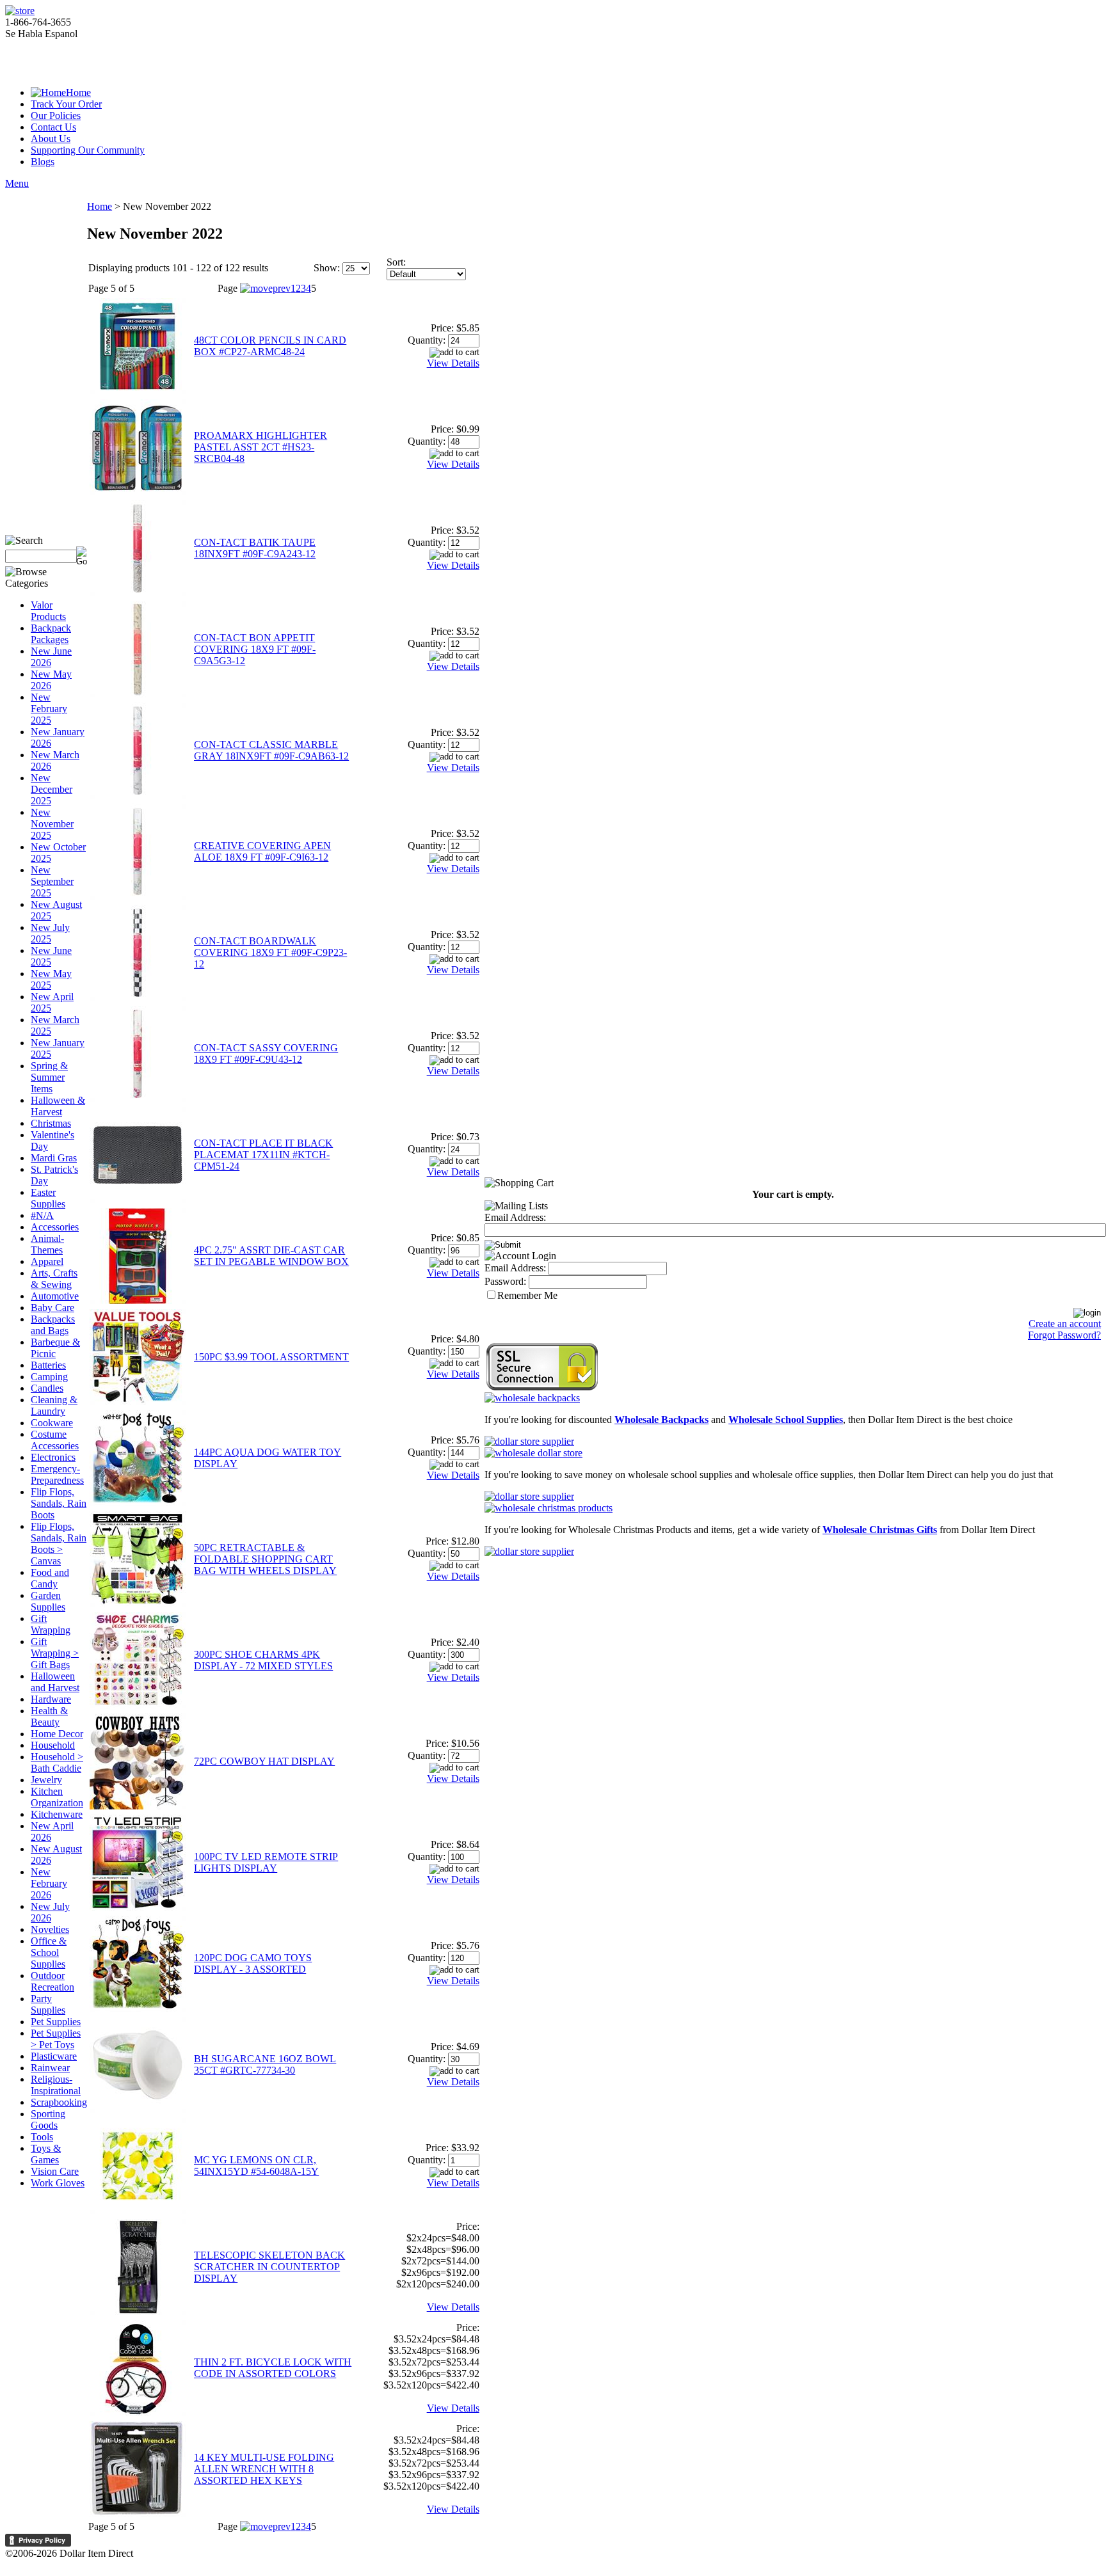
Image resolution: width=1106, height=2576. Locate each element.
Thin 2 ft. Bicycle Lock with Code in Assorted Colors (273, 2368)
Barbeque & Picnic (55, 1348)
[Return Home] (20, 11)
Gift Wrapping (51, 1624)
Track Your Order (66, 104)
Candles (47, 1388)
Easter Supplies (48, 1198)
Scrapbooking (59, 2102)
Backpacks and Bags (53, 1325)
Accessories (55, 1227)
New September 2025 (52, 881)
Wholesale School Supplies (786, 1419)
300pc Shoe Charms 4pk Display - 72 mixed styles (263, 1660)
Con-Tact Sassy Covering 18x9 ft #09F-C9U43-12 (266, 1053)
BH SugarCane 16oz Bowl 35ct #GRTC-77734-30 (265, 2064)
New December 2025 (52, 789)
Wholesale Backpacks (661, 1419)
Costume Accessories (55, 1440)
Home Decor (57, 1734)
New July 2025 (50, 933)
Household (53, 1745)
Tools (42, 2137)
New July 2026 (50, 1912)
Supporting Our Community (88, 150)
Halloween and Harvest (55, 1682)
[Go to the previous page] (265, 288)
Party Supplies (48, 2004)
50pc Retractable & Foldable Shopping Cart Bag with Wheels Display (265, 1559)
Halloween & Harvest (58, 1106)
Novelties (50, 1929)
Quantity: (427, 340)
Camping (49, 1377)
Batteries (48, 1365)
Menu (17, 183)
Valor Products (48, 611)
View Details (453, 363)
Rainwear (50, 2068)
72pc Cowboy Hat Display (264, 1761)
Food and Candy (50, 1578)
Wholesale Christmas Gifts (880, 1530)
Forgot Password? (1064, 1335)
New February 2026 (49, 1883)
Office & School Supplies (49, 1952)
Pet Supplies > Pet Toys (56, 2039)
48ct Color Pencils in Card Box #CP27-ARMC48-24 (270, 346)
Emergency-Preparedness (57, 1475)
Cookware (52, 1423)
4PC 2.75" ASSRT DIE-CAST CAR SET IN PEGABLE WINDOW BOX (271, 1256)
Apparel (47, 1261)
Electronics (53, 1457)
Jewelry (46, 1780)
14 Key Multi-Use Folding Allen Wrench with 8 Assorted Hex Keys (264, 2469)
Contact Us (53, 127)
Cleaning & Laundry (54, 1405)
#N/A (42, 1215)
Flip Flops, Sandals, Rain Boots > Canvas (59, 1544)
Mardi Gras (54, 1158)
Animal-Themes (47, 1244)
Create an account (1065, 1324)
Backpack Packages (51, 634)
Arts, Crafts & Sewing (54, 1279)
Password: (505, 1281)
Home (78, 92)
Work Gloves (58, 2183)
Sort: (396, 262)
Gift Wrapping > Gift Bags (55, 1653)
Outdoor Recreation (52, 1981)
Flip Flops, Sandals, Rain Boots (59, 1503)
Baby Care (52, 1308)
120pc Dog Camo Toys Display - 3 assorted (253, 1963)
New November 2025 (52, 824)
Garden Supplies (48, 1601)
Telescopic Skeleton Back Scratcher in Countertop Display (269, 2267)
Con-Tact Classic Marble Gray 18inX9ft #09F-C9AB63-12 (271, 750)
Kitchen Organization (57, 1797)
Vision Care (55, 2171)
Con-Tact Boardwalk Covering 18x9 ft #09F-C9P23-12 (270, 952)
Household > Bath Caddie (57, 1762)
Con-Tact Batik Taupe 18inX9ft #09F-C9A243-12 (255, 548)
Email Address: (515, 1217)
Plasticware (54, 2056)
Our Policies (56, 115)
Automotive (55, 1296)
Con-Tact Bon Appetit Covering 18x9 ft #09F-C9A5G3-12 (255, 649)
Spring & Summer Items (49, 1077)
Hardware (51, 1699)
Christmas (51, 1123)
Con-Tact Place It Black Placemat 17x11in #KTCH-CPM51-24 (263, 1155)
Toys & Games (46, 2154)
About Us (51, 139)
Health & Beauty (49, 1716)
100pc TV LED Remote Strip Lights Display (266, 1862)
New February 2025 (49, 709)
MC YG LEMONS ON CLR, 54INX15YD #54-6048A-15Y (256, 2166)
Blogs (43, 162)
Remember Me (527, 1295)
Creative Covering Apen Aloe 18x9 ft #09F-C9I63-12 (262, 851)
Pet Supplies (56, 2022)
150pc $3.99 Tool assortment (271, 1357)
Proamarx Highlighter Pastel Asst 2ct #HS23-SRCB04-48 (260, 447)
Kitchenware (57, 1814)
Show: (327, 268)
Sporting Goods (48, 2119)
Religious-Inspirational (56, 2085)
